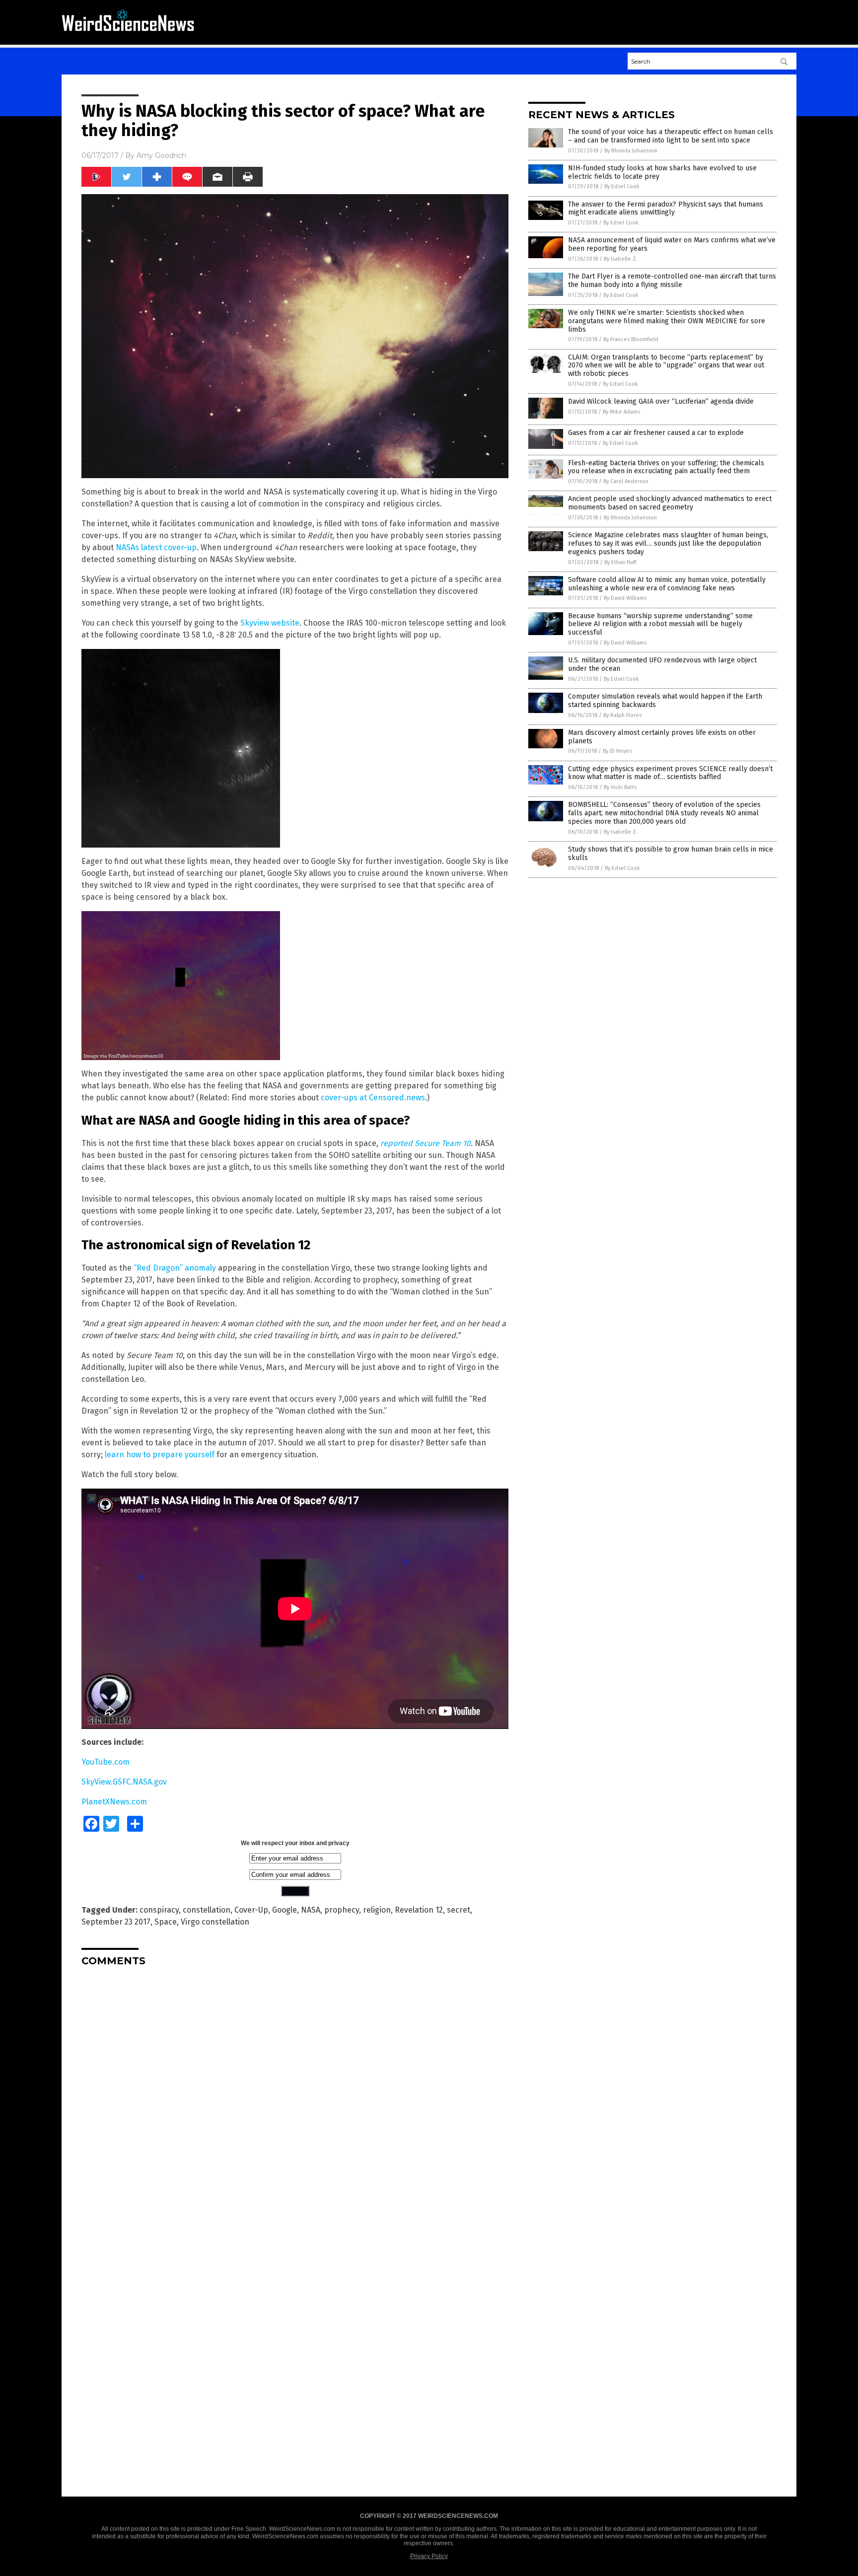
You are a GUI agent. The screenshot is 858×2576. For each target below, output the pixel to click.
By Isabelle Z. (621, 259)
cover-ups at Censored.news (373, 1098)
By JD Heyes (617, 751)
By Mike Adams (621, 412)
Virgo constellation (215, 1922)
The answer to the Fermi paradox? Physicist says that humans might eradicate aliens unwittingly (666, 209)
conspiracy (159, 1910)
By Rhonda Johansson (631, 151)
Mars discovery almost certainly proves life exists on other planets (662, 737)
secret (459, 1910)
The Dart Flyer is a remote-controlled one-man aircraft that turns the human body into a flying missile (672, 281)
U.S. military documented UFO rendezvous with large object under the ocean (662, 664)
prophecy (342, 1910)
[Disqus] (295, 2098)
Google (285, 1910)
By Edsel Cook (622, 186)
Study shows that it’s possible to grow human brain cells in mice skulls (671, 854)
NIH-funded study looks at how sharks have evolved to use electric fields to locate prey (662, 172)
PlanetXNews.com (114, 1802)
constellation (207, 1910)
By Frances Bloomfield (631, 339)
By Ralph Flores (622, 715)
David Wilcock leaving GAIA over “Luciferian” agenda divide (661, 401)
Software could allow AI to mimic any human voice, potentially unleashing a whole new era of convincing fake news (667, 584)
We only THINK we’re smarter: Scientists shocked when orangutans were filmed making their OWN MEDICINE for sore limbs (667, 321)
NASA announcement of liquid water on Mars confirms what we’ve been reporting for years (672, 244)
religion (377, 1910)
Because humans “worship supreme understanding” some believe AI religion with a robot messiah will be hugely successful (660, 624)
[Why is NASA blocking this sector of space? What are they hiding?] (128, 35)
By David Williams (625, 598)
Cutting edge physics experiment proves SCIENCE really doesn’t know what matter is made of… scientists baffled (670, 773)
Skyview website (270, 623)
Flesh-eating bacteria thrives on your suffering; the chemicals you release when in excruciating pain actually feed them (666, 467)
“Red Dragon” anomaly (175, 1268)
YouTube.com (106, 1762)
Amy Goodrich (161, 155)
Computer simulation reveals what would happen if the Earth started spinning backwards (665, 701)
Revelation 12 (419, 1910)
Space (166, 1922)
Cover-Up (251, 1910)
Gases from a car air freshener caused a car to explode (656, 433)
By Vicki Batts (620, 787)
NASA (311, 1910)
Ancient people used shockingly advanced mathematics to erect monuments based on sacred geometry (670, 503)
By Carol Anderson (626, 481)
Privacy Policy (429, 2556)
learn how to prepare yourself (160, 1455)
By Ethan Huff (620, 562)
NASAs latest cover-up (156, 547)
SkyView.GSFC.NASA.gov (124, 1782)
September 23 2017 (116, 1922)
